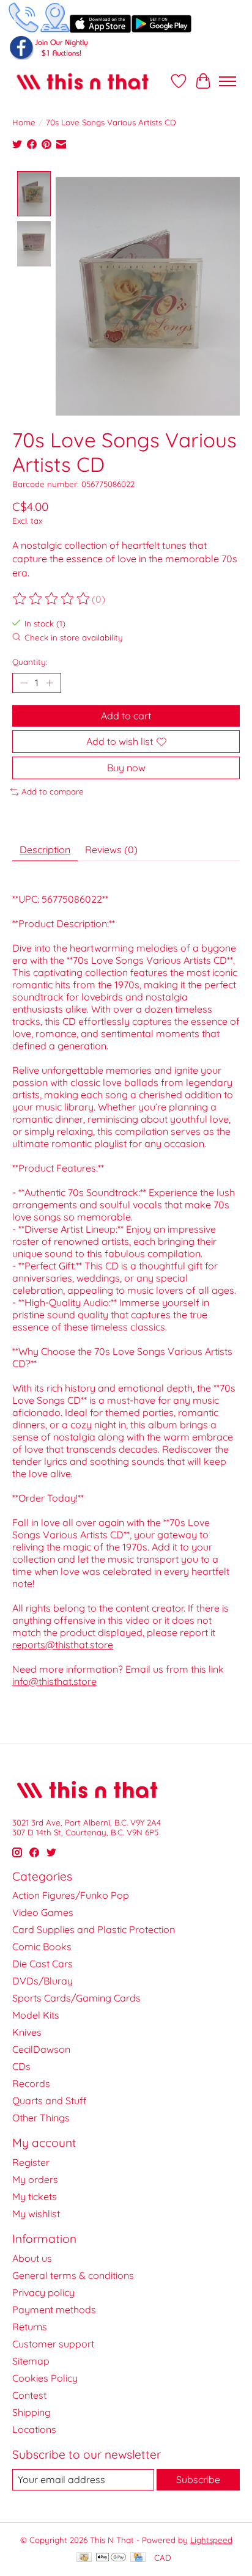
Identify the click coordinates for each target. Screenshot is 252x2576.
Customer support (53, 2344)
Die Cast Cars (43, 1964)
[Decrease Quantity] (24, 683)
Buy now (126, 768)
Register (31, 2162)
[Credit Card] (138, 2558)
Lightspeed (211, 2540)
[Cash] (84, 2558)
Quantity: (30, 662)
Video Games (43, 1912)
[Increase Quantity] (50, 683)
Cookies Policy (45, 2378)
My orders (35, 2179)
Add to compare (53, 791)
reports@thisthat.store (63, 1645)
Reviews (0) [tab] (111, 849)
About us (32, 2258)
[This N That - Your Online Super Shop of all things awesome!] (83, 81)
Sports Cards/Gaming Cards (76, 1998)
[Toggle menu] (228, 81)
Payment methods (54, 2310)
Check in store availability (74, 637)
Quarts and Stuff (50, 2101)
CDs (21, 2066)
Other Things (41, 2118)
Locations (34, 2429)
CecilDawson (41, 2049)
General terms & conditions (73, 2275)
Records (31, 2083)
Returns (30, 2327)
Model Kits (36, 2015)
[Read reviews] (52, 599)
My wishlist (36, 2214)
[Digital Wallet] (111, 2558)
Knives (27, 2032)
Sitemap (31, 2361)
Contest (29, 2395)
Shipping (31, 2412)
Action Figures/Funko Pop (71, 1895)
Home (24, 122)
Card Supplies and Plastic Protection (94, 1929)
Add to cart (126, 716)
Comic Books (42, 1947)
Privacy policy (43, 2292)
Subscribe (198, 2479)
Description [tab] (45, 849)
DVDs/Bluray (43, 1981)
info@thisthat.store (54, 1681)
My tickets (35, 2196)
